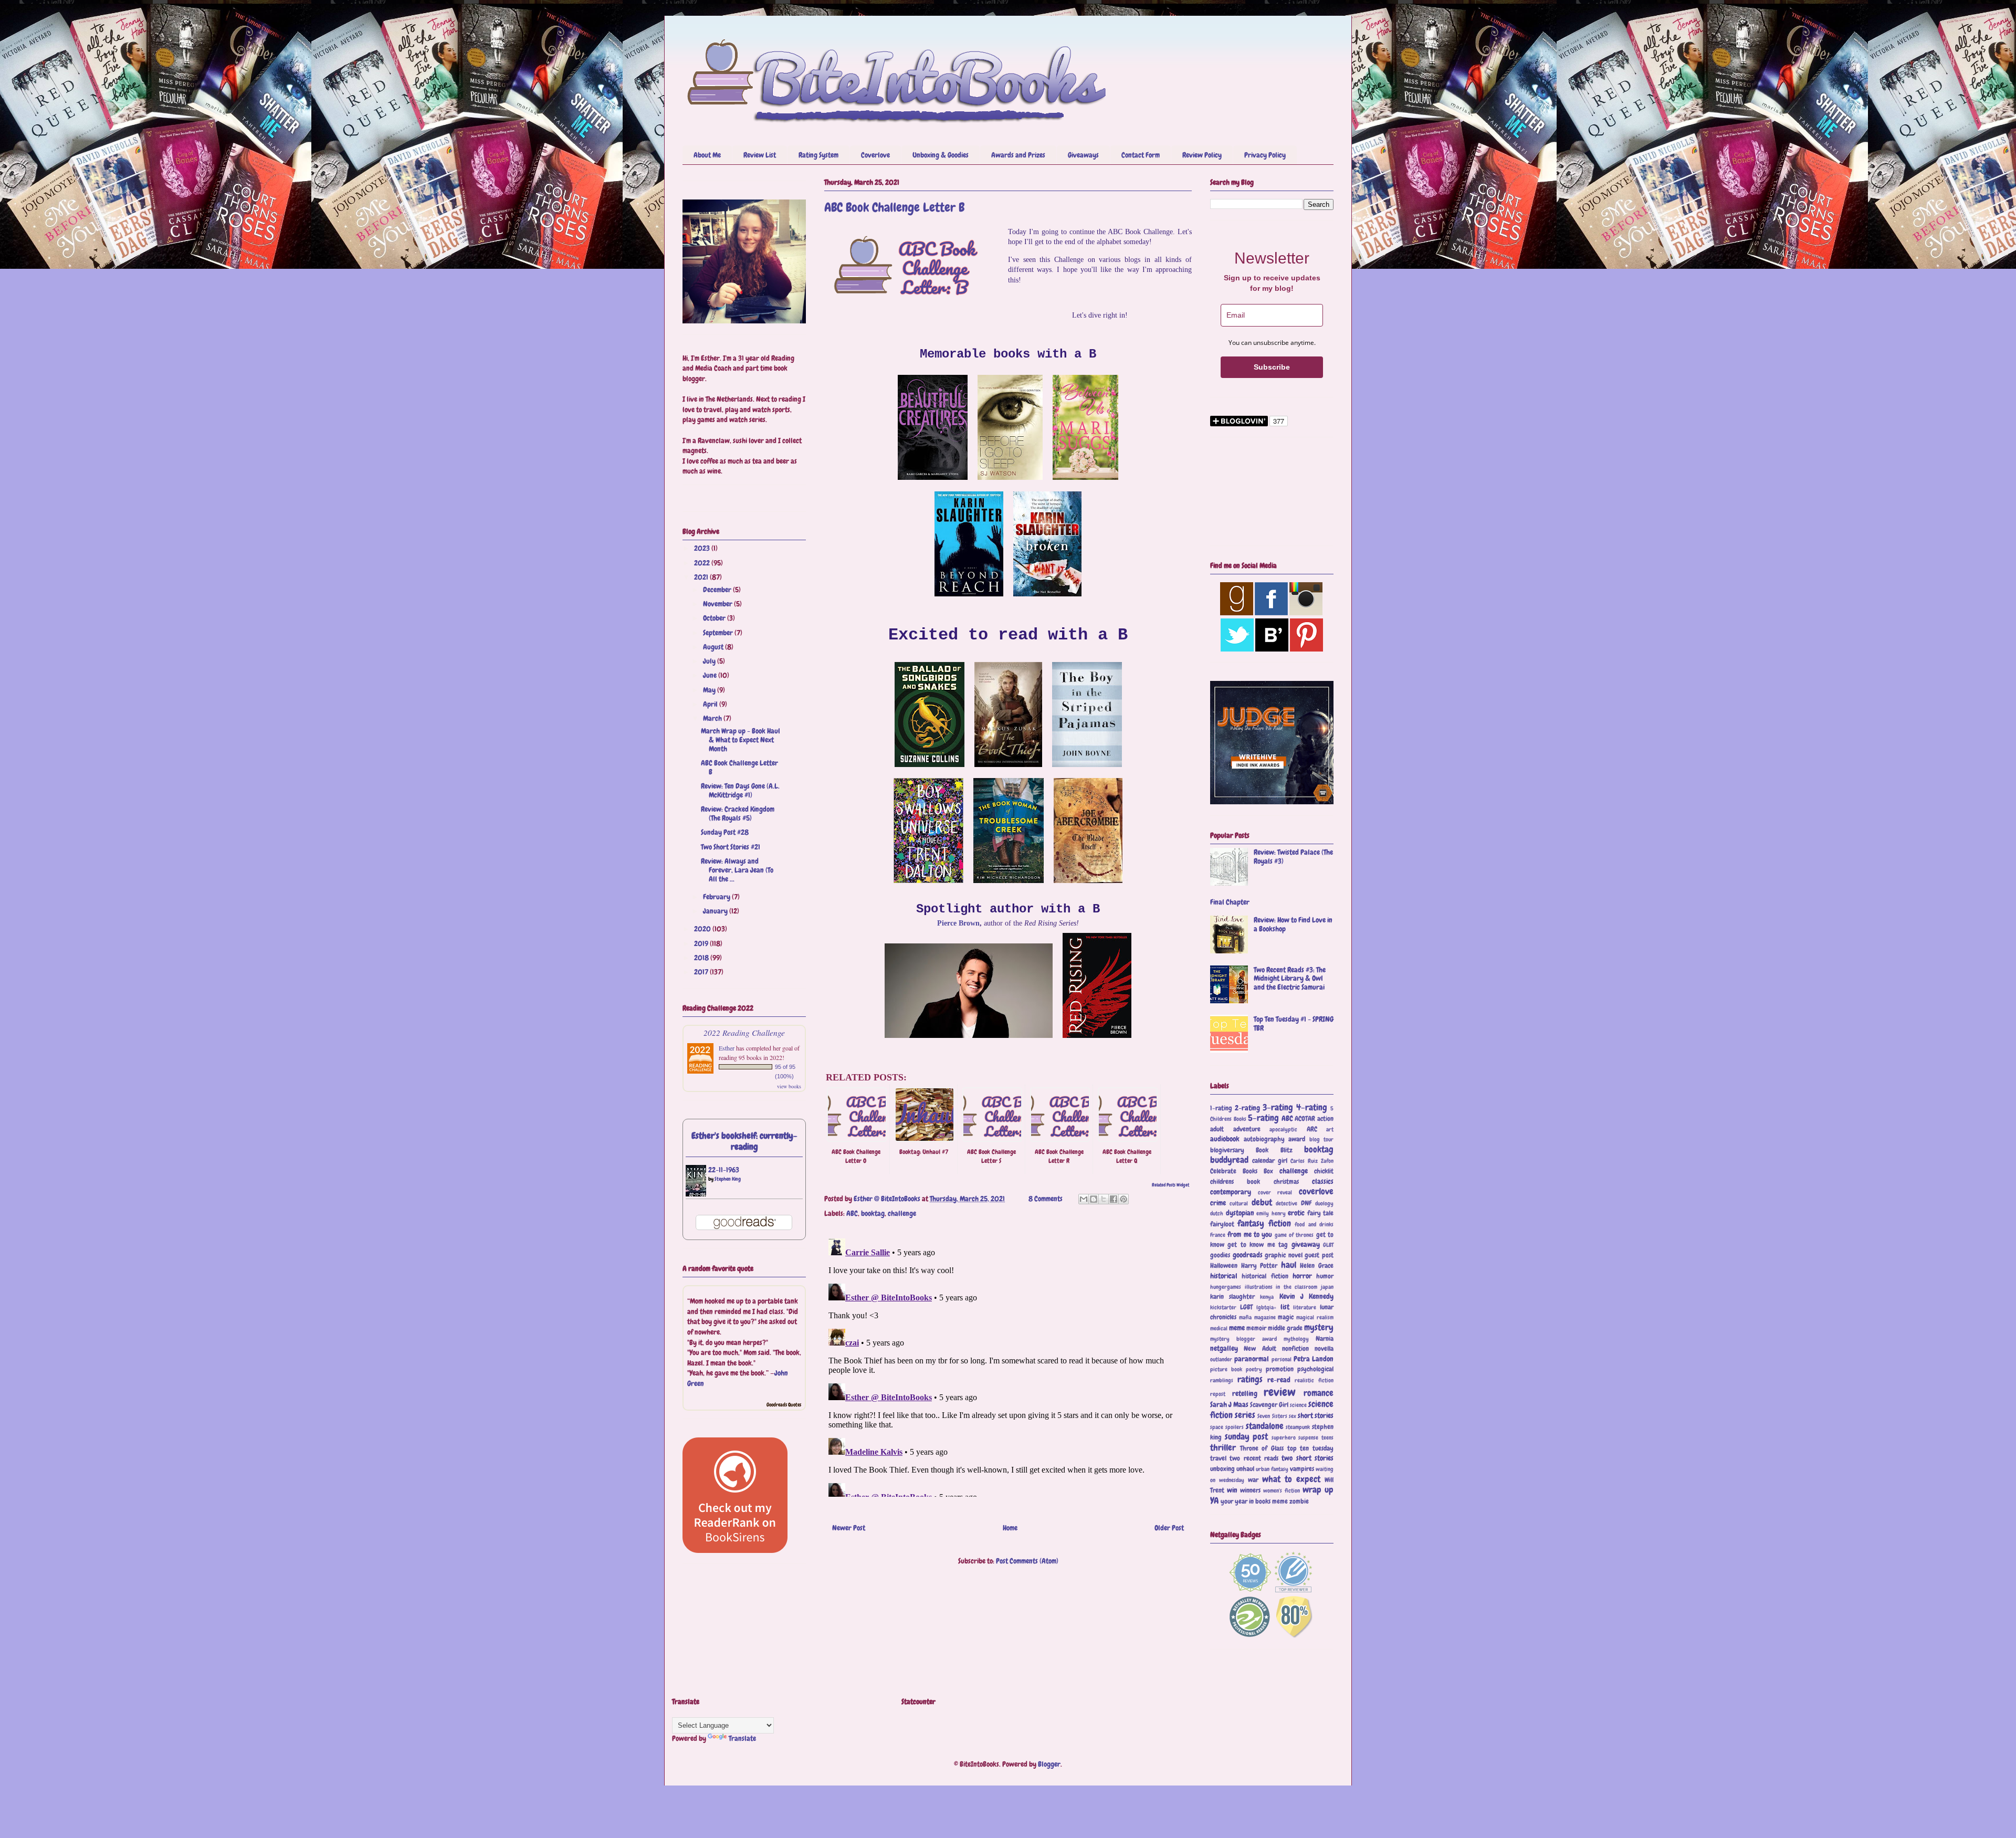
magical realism (1315, 1317)
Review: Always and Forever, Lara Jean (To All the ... (737, 870)
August (714, 647)
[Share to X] (1104, 1199)
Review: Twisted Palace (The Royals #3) (1293, 857)
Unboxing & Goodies (941, 155)
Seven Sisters (1272, 1416)
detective (1287, 1203)
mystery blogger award (1243, 1339)
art (1330, 1129)
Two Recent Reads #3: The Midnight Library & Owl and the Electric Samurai (1290, 979)
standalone (1265, 1426)
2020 (703, 929)
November (718, 604)
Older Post (1169, 1528)
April (711, 704)
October (715, 618)
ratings (1250, 1379)
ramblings (1222, 1380)
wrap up (1318, 1490)
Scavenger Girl (1269, 1405)
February (717, 897)
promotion (1280, 1369)
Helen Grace (1317, 1266)
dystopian (1240, 1213)
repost (1218, 1394)
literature (1305, 1307)
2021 (702, 577)
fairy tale (1321, 1213)
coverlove (1316, 1191)
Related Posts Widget (1170, 1185)
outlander (1221, 1359)
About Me (707, 155)
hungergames (1226, 1287)
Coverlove (875, 155)
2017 (702, 972)
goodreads (1248, 1255)
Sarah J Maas (1229, 1404)
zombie (1299, 1501)
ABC (852, 1213)
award (1297, 1139)
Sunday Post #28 (725, 832)
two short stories (1308, 1458)
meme (1237, 1328)
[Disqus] (1008, 1366)
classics (1323, 1181)
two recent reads (1254, 1458)
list (1285, 1307)
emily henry (1271, 1213)
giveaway (1306, 1244)
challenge (902, 1213)
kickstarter (1223, 1307)
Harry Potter (1259, 1266)
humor (1325, 1276)
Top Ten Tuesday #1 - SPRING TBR (1294, 1023)
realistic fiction (1314, 1380)
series (1245, 1415)
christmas (1286, 1182)
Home (1010, 1528)
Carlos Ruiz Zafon (1312, 1161)
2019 (702, 943)
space (1217, 1427)
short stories (1316, 1415)
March (713, 718)
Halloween (1224, 1266)
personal (1282, 1359)
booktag (873, 1213)
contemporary (1231, 1192)
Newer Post (849, 1528)
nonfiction (1295, 1349)
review (1280, 1392)
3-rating (1278, 1107)
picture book (1226, 1369)
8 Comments (1046, 1199)
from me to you (1250, 1234)
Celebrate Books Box (1242, 1171)
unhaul (1245, 1469)
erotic (1296, 1213)
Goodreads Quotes (784, 1405)
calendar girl (1270, 1161)
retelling (1245, 1393)
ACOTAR (1305, 1119)
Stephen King (728, 1179)
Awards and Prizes (1018, 155)
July (710, 661)
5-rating (1263, 1118)
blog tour (1322, 1139)
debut (1262, 1202)
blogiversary (1227, 1150)
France (1218, 1235)
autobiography (1264, 1139)
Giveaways (1083, 155)
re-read (1279, 1380)
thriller (1223, 1448)
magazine (1265, 1317)
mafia (1245, 1317)
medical (1219, 1328)
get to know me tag (1258, 1245)
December (718, 590)
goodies (1220, 1255)
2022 (703, 563)
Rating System (818, 155)
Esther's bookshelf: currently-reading (744, 1141)
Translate (742, 1738)
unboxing (1222, 1469)
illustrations (1259, 1287)
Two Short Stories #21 (731, 847)
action (1325, 1119)
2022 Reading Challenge (744, 1032)
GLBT (1328, 1245)
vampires (1302, 1469)
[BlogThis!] (1094, 1199)
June (711, 675)
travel (1218, 1458)
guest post (1319, 1255)
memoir (1256, 1328)
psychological (1315, 1369)
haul (1289, 1265)
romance (1319, 1393)
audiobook (1225, 1139)
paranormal (1252, 1359)
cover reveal (1275, 1192)
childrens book (1235, 1182)
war (1253, 1480)
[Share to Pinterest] (1123, 1199)
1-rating (1221, 1108)
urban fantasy (1272, 1469)
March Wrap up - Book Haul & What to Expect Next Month (741, 740)
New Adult (1260, 1349)
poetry (1254, 1369)
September (719, 633)
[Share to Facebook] (1114, 1199)
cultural (1239, 1203)
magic (1286, 1317)
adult (1217, 1129)
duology (1324, 1203)
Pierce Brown (958, 923)
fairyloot (1222, 1224)
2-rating (1247, 1108)
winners (1250, 1490)
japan (1327, 1287)
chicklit (1324, 1171)
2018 (702, 958)
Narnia (1325, 1339)
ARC (1312, 1129)
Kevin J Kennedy (1306, 1296)
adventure (1247, 1129)
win (1232, 1490)
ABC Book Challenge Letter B (739, 767)
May (710, 690)
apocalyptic (1283, 1129)
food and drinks (1314, 1224)
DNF (1306, 1203)
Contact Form (1141, 155)
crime (1218, 1203)
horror (1302, 1276)
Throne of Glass (1262, 1448)
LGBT (1246, 1307)
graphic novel (1284, 1255)
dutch (1217, 1213)
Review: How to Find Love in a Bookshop (1293, 924)
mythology (1296, 1339)
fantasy (1251, 1223)
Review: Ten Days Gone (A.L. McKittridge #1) (740, 790)
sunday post (1247, 1437)
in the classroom (1296, 1287)
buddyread (1229, 1160)
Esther (727, 1048)
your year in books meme (1254, 1501)
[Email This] (1084, 1199)
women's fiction (1282, 1490)
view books (789, 1086)
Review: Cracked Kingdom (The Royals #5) (738, 813)
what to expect (1291, 1479)
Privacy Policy (1265, 155)
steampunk (1298, 1427)
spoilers (1235, 1427)
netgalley (1224, 1348)
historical (1224, 1276)
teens (1327, 1437)
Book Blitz (1274, 1150)
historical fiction (1265, 1276)
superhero (1284, 1437)
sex (1293, 1416)
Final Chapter (1230, 902)
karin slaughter (1232, 1297)
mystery (1319, 1327)
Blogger (1049, 1764)
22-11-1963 (724, 1170)
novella (1324, 1349)
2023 (703, 548)
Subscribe (1272, 367)
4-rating (1312, 1107)
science (1298, 1405)
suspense (1308, 1437)
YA (1214, 1501)
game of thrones (1294, 1235)
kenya (1267, 1297)
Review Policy (1202, 155)
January (716, 911)
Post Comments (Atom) (1027, 1561)
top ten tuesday (1310, 1448)
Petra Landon (1314, 1359)
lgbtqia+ (1266, 1307)
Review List (760, 155)
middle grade (1285, 1328)
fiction (1280, 1223)
